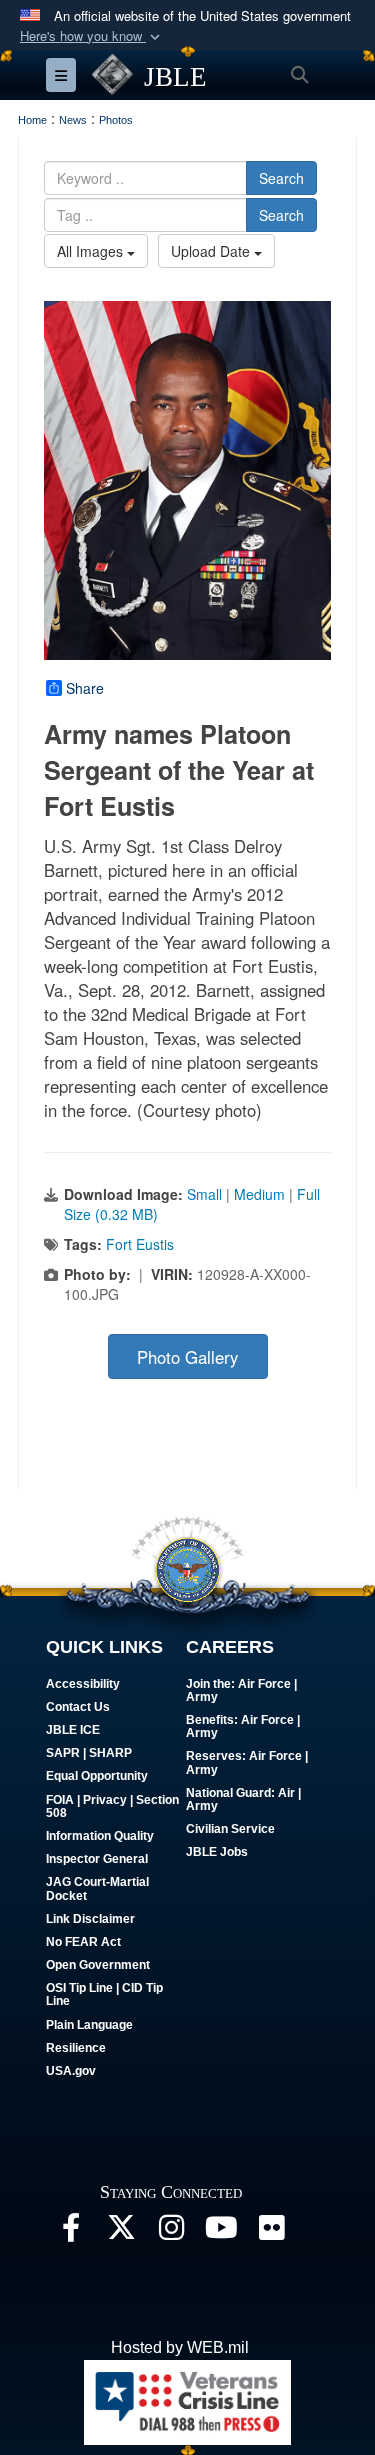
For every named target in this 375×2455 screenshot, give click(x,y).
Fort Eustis (140, 1244)
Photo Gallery (187, 1357)
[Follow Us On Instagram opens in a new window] (171, 2232)
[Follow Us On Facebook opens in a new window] (71, 2232)
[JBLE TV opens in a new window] (221, 2232)
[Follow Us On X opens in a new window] (121, 2232)
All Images (92, 251)
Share (85, 688)
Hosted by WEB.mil (180, 2347)
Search (281, 178)
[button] (92, 36)
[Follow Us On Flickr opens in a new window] (271, 2232)
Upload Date (212, 251)
